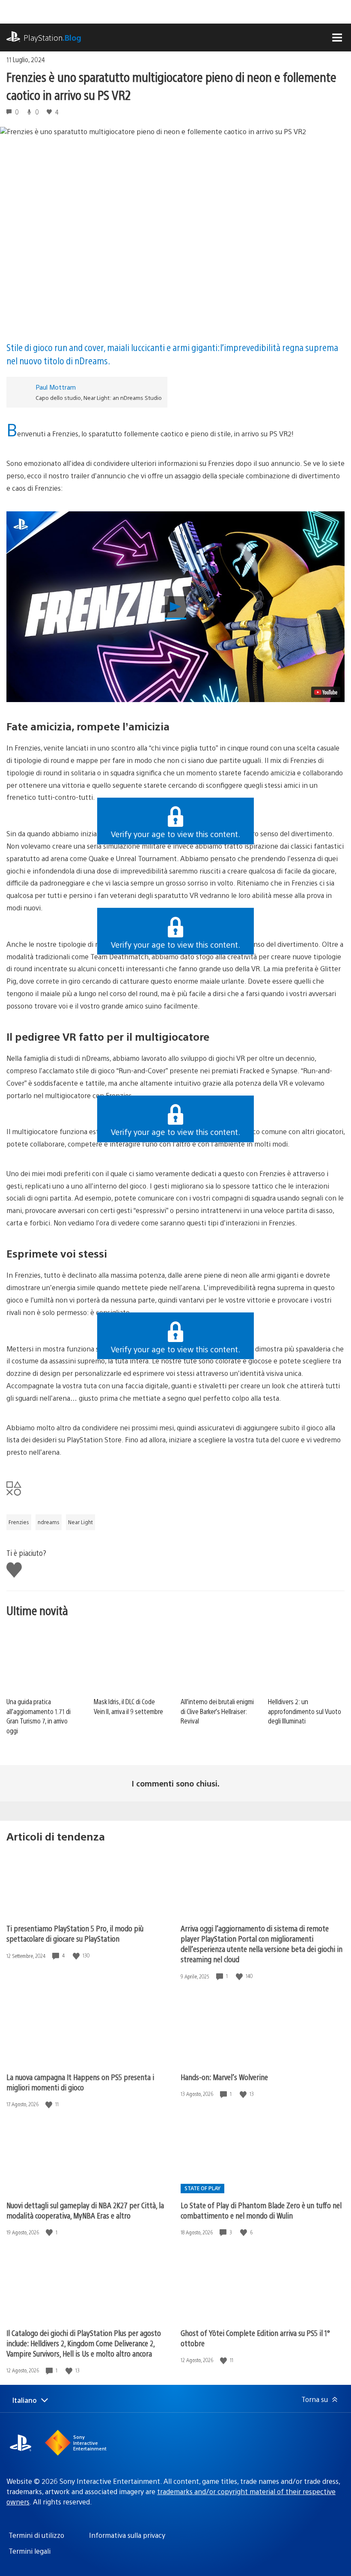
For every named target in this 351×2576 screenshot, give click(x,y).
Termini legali (30, 2551)
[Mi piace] (77, 1956)
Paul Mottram (56, 387)
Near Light (80, 1522)
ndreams (49, 1522)
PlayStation (52, 38)
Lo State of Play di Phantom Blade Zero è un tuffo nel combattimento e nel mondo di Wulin (261, 2210)
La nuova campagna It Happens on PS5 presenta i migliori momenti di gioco (80, 2082)
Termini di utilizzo (36, 2535)
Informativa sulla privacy (127, 2535)
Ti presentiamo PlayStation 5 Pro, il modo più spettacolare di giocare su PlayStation (75, 1933)
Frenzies (19, 1522)
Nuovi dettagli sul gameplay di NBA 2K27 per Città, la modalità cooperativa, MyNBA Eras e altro (85, 2210)
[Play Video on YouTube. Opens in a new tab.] (326, 692)
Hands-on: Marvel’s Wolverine (224, 2077)
